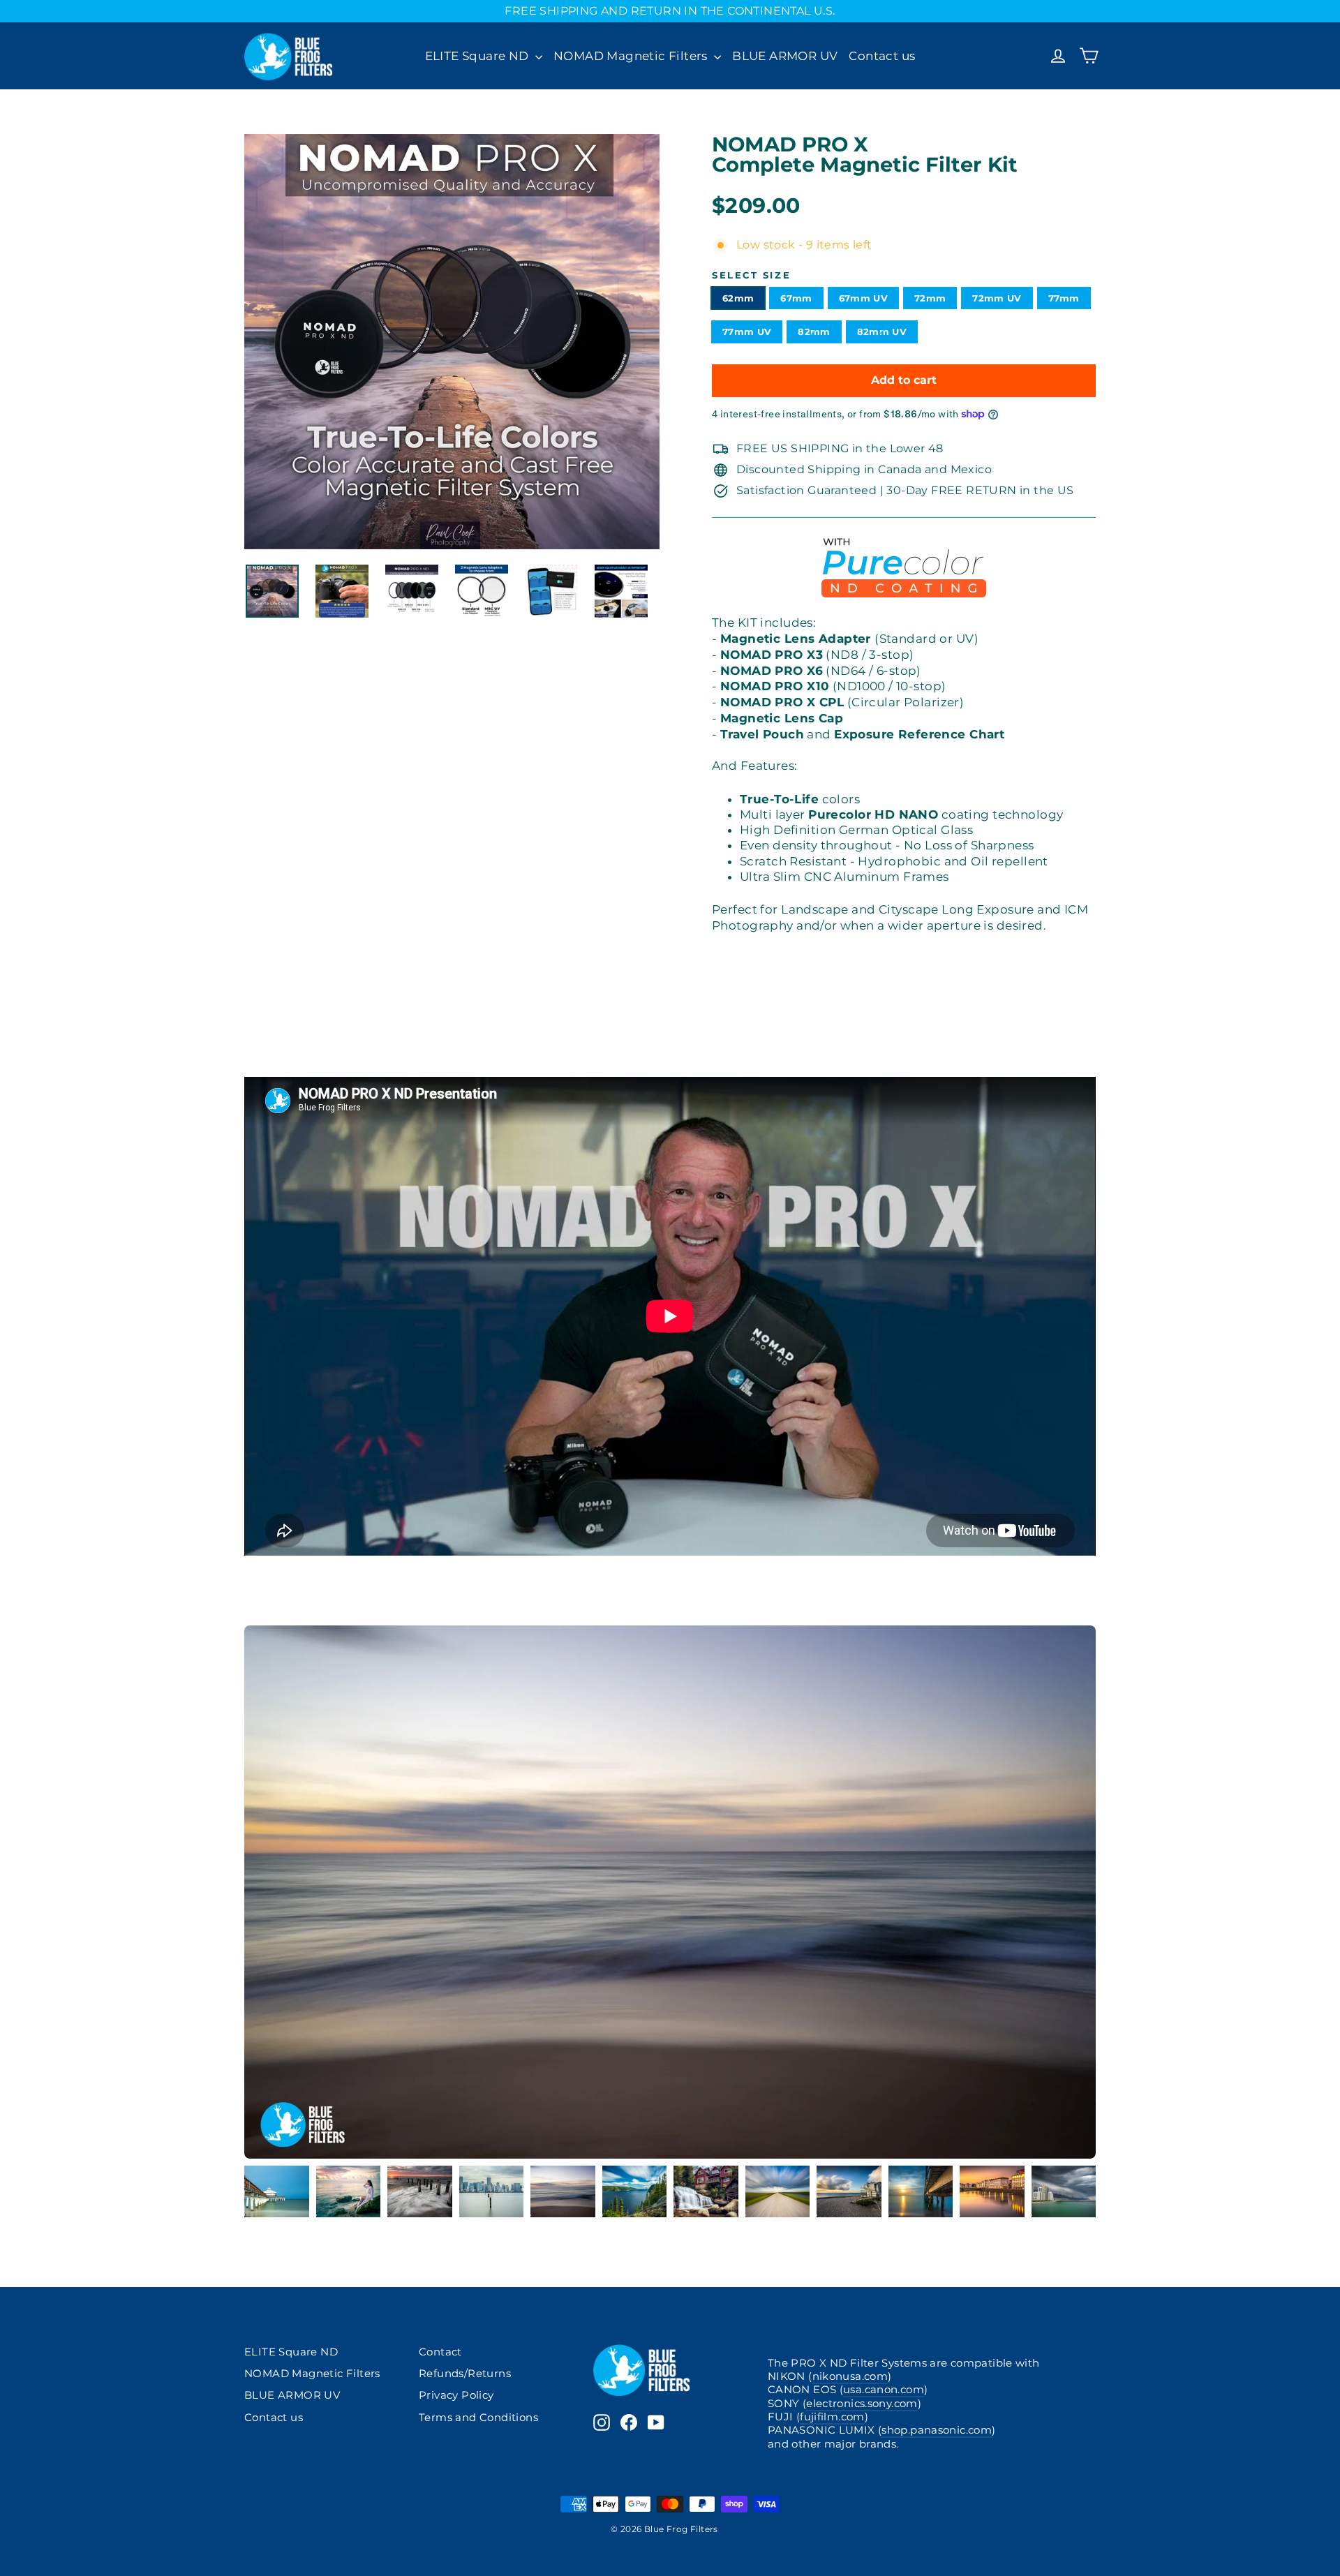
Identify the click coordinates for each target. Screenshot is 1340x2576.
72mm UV (997, 298)
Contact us (882, 56)
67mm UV (863, 298)
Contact (440, 2352)
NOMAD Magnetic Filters (632, 56)
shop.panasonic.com (937, 2430)
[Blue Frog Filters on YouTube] (656, 2422)
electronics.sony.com (862, 2404)
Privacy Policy (456, 2395)
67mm (796, 298)
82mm (814, 332)
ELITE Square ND (478, 56)
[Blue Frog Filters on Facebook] (629, 2422)
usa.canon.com (884, 2390)
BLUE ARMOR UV (785, 56)
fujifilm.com (832, 2417)
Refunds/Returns (465, 2374)
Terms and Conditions (478, 2418)
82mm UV (882, 332)
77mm (1064, 298)
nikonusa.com (850, 2376)
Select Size (751, 276)
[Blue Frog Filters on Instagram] (602, 2422)
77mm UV (747, 332)
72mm (930, 298)
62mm (738, 298)
